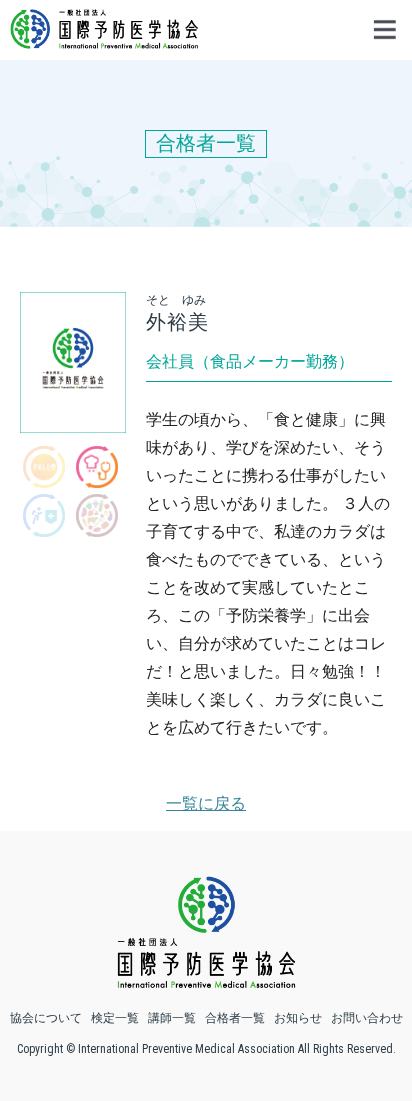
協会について (46, 1018)
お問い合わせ (367, 1018)
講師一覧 (172, 1018)
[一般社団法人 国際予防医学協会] (104, 39)
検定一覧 (115, 1018)
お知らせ (298, 1018)
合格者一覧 (235, 1018)
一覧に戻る (206, 803)
